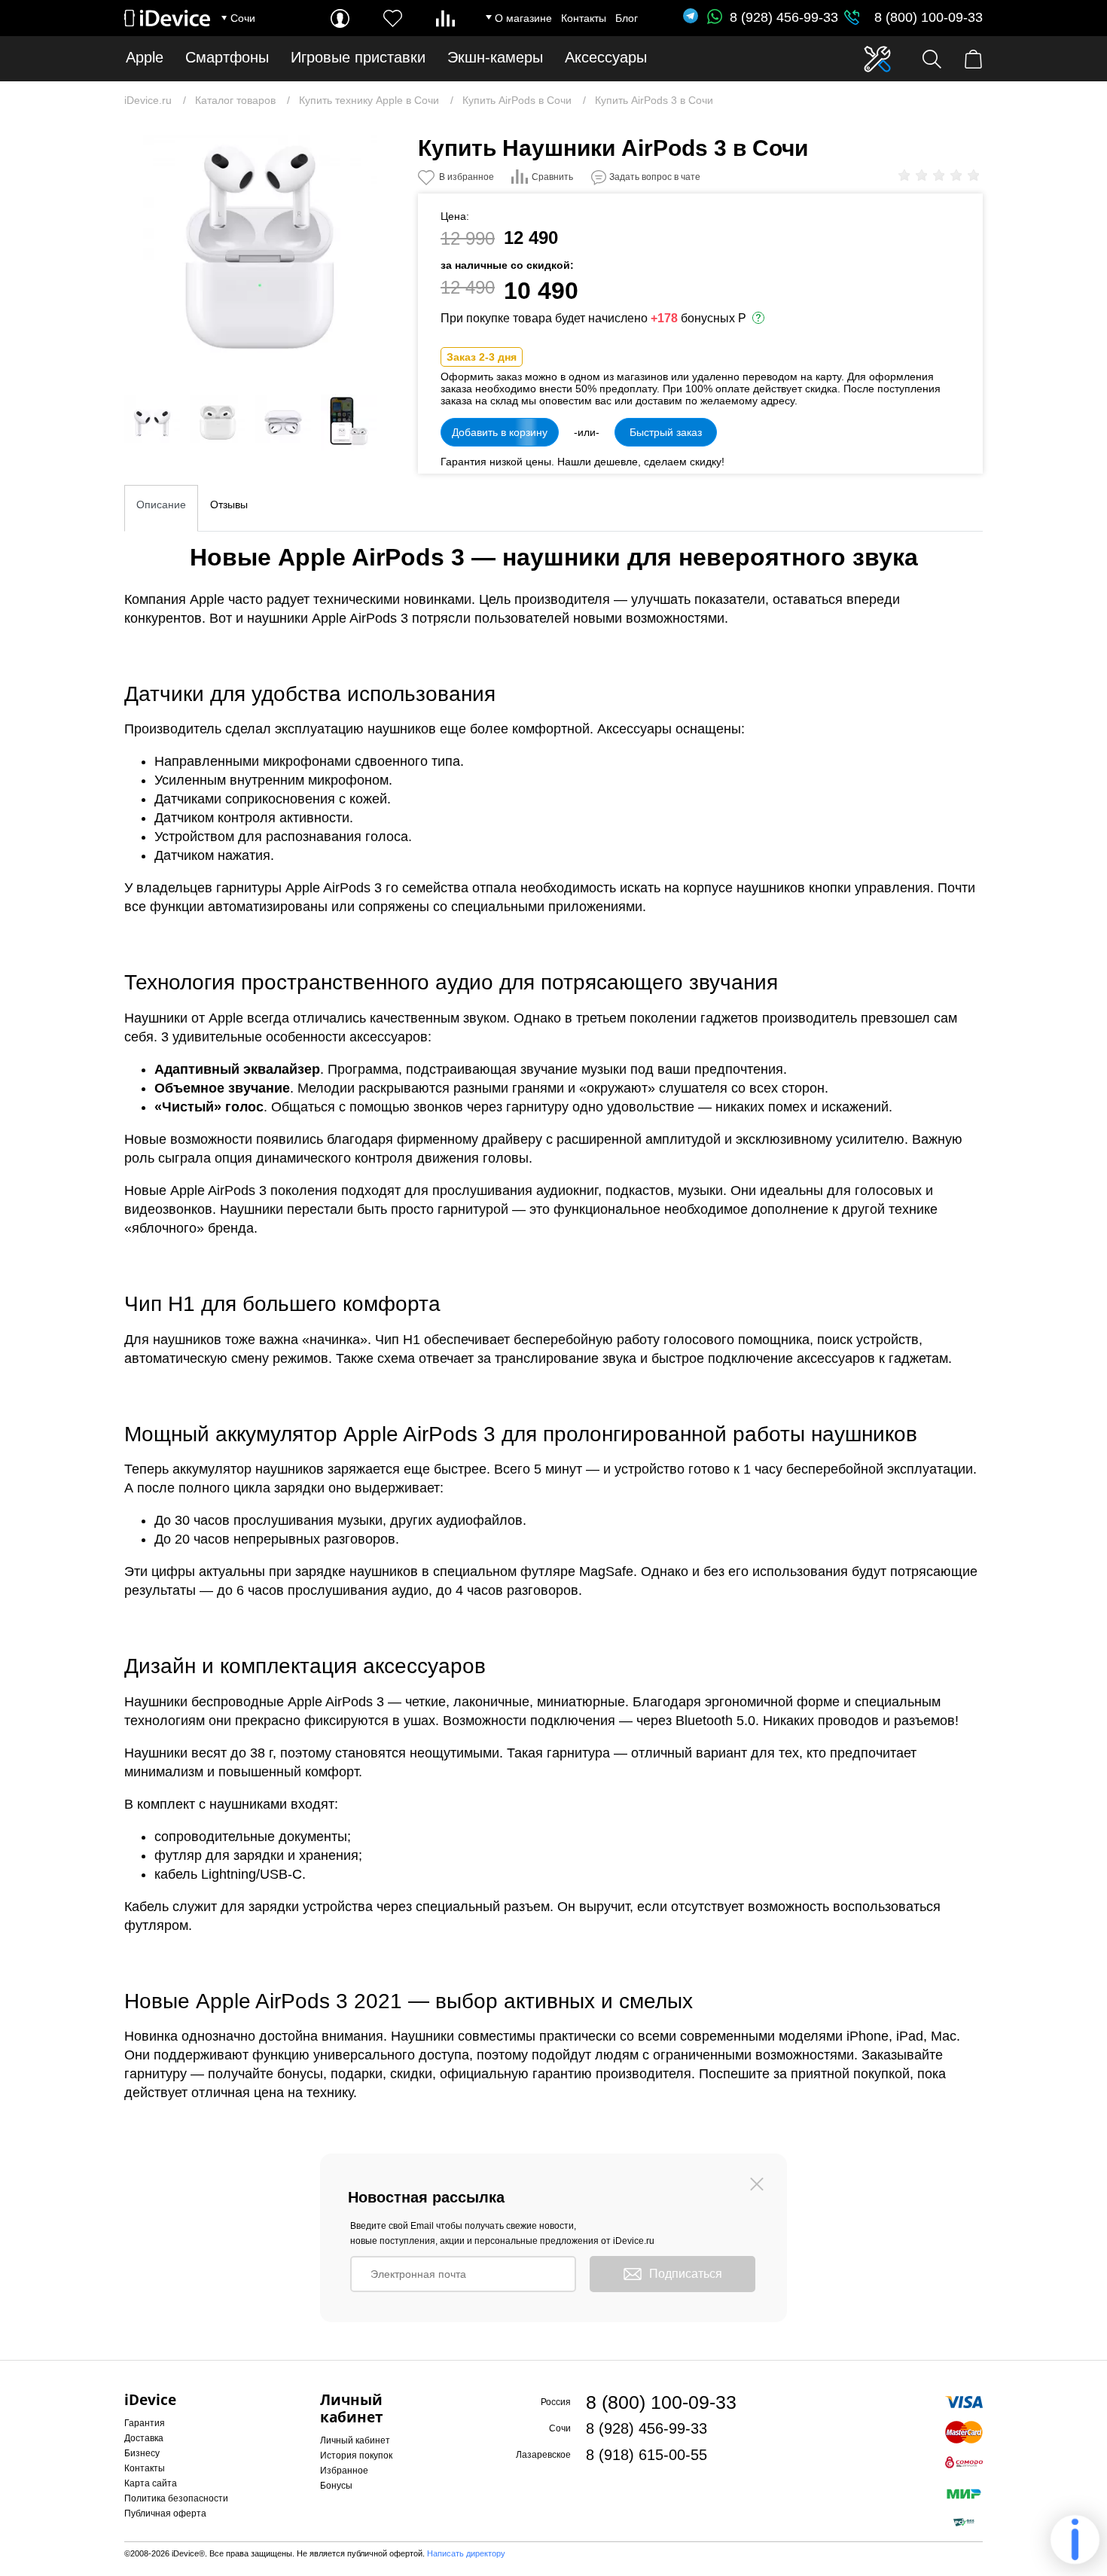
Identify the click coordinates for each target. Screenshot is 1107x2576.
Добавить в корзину (500, 432)
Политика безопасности (176, 2498)
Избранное (344, 2471)
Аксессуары (606, 58)
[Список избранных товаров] (393, 18)
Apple (145, 58)
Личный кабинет (355, 2440)
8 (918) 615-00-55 (647, 2455)
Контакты (584, 18)
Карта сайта (151, 2483)
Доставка (144, 2438)
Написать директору (466, 2553)
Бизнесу (142, 2453)
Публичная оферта (165, 2514)
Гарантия (145, 2423)
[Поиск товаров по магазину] (932, 59)
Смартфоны (227, 58)
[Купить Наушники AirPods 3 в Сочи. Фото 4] (283, 422)
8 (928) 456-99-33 (784, 17)
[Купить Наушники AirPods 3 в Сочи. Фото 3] (218, 422)
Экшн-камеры (495, 58)
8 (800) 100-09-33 (929, 17)
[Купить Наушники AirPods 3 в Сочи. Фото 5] (349, 422)
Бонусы (336, 2486)
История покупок (356, 2456)
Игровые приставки (358, 58)
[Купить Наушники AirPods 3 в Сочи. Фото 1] (260, 252)
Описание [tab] (161, 505)
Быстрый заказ (666, 432)
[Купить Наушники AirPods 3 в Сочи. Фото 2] (152, 422)
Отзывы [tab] (229, 505)
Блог (627, 18)
